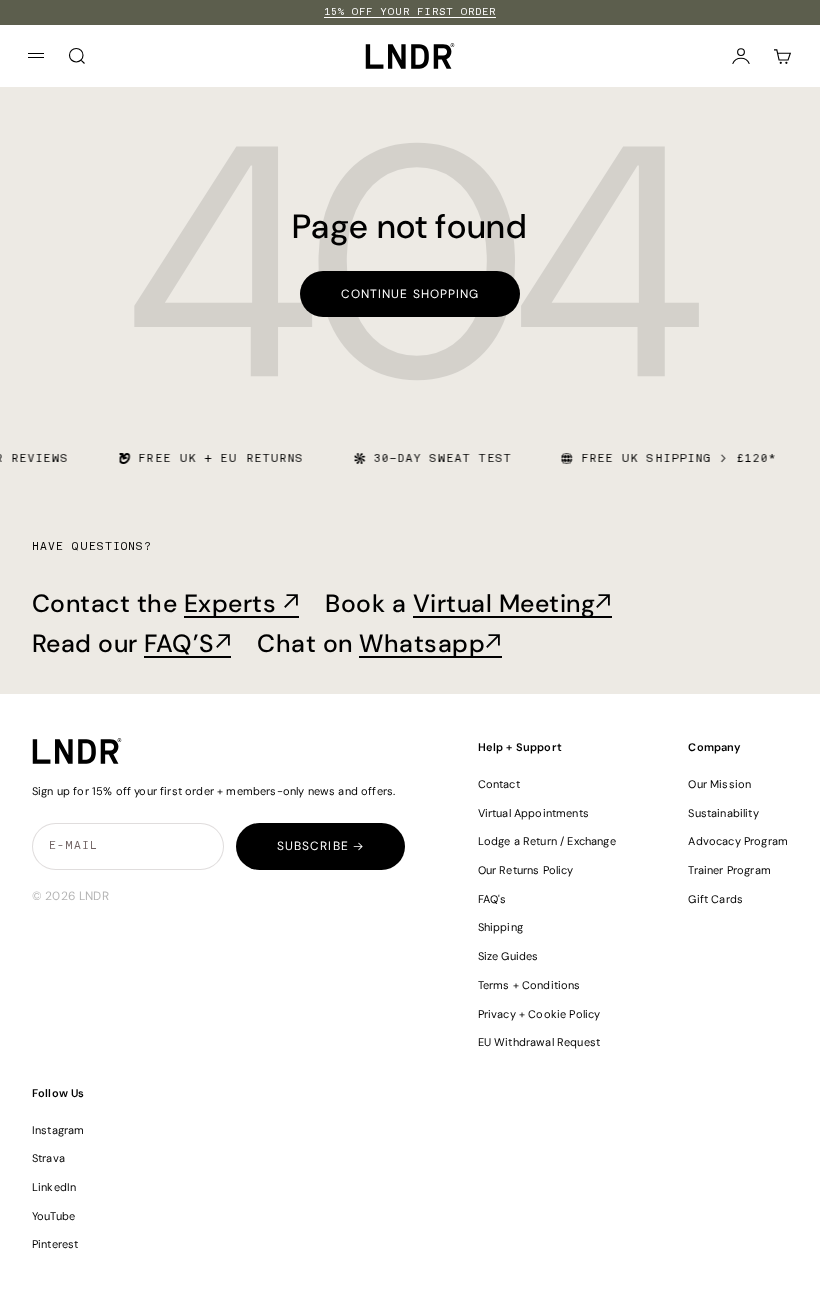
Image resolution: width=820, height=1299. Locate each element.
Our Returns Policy (526, 870)
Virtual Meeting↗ (512, 603)
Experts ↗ (241, 603)
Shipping (500, 927)
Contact (499, 784)
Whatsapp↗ (430, 643)
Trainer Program (729, 870)
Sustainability (723, 813)
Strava (48, 1158)
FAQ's (492, 899)
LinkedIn (54, 1187)
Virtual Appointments (533, 813)
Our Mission (719, 784)
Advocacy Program (738, 841)
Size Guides (508, 956)
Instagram (58, 1130)
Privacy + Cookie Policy (539, 1014)
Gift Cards (715, 899)
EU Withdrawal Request (539, 1042)
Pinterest (55, 1244)
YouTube (53, 1216)
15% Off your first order (410, 12)
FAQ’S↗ (187, 643)
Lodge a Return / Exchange (547, 841)
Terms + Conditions (529, 985)
